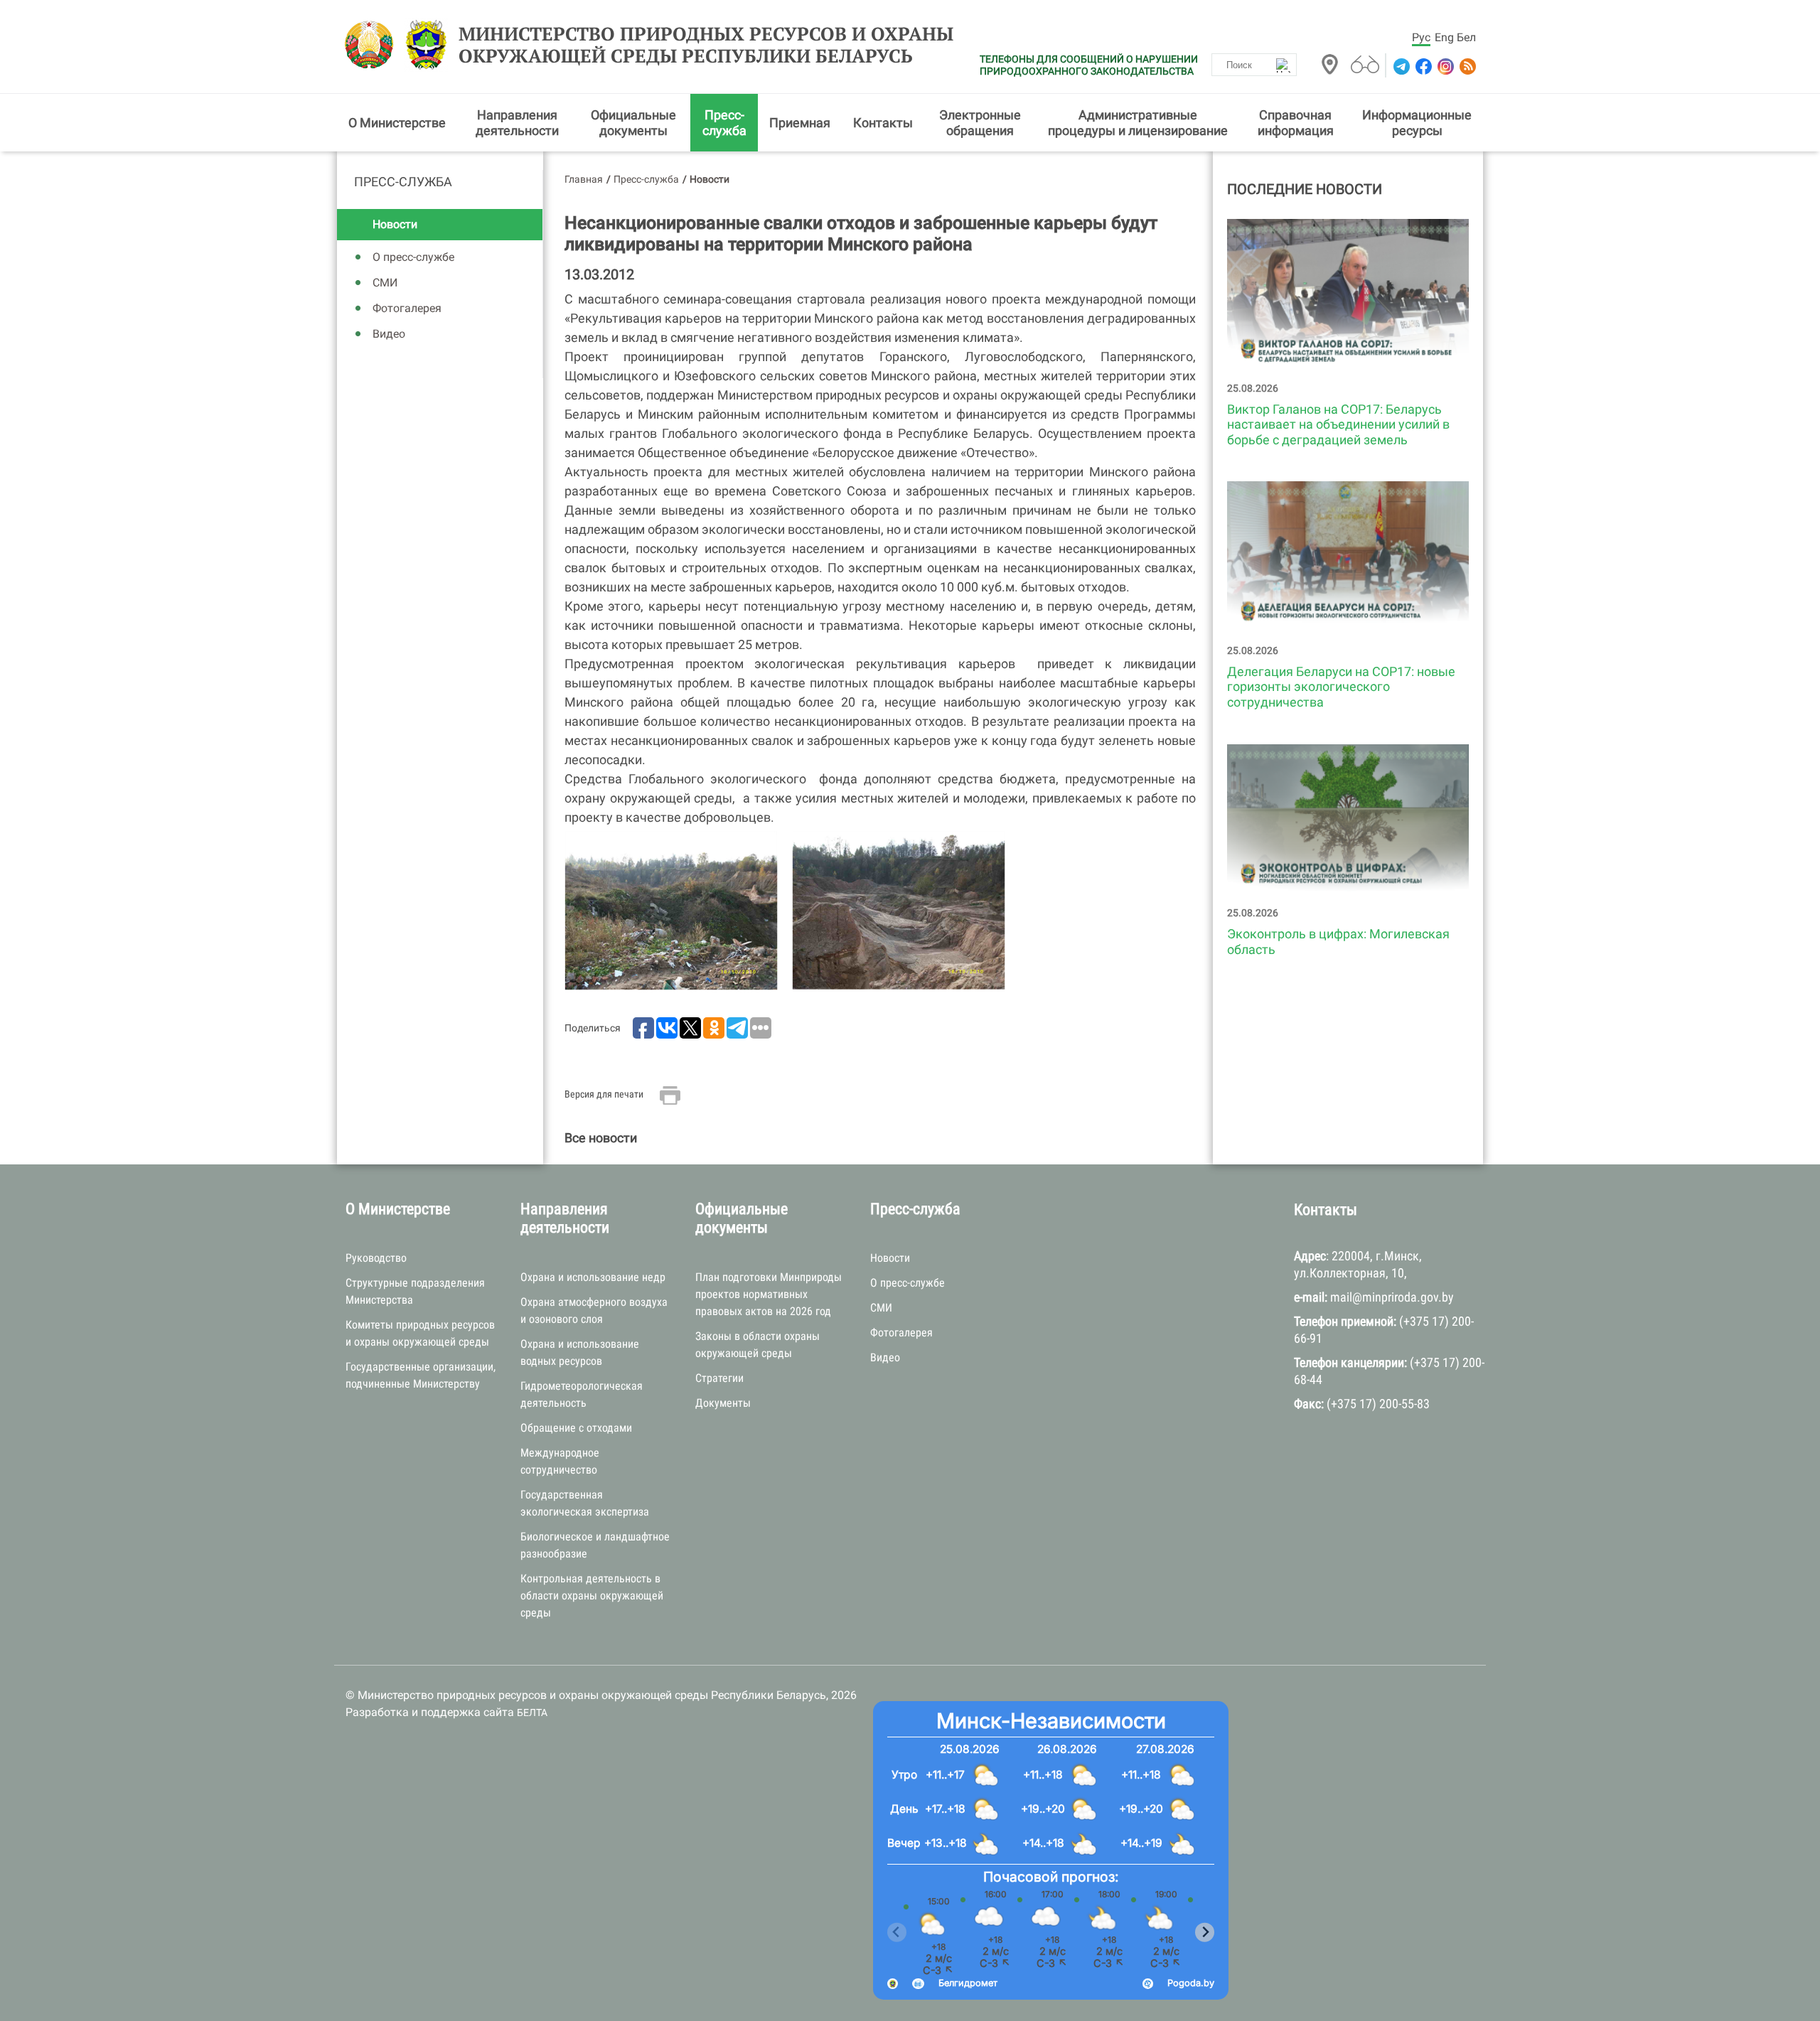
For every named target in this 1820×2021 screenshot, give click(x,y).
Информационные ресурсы (1417, 123)
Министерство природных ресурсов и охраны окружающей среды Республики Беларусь (706, 45)
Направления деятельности (517, 123)
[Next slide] (1205, 1932)
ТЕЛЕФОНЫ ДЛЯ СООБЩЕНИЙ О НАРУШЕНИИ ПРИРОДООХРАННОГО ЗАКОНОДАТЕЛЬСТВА (1089, 65)
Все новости (601, 1138)
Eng (1444, 37)
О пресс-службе (413, 257)
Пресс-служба (724, 123)
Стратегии (719, 1378)
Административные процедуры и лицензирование (1138, 123)
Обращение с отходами (576, 1428)
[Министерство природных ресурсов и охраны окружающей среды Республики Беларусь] (373, 45)
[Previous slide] (897, 1932)
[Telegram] (1400, 66)
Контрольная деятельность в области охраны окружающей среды (592, 1596)
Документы (723, 1403)
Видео (389, 334)
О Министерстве (397, 123)
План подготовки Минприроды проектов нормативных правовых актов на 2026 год (769, 1294)
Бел (1466, 37)
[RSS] (1466, 66)
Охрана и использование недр (593, 1277)
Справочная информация (1296, 123)
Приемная (800, 123)
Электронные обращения (980, 123)
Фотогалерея (407, 308)
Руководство (376, 1258)
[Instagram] (1444, 66)
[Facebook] (1422, 66)
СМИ (385, 283)
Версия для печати (604, 1094)
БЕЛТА (532, 1712)
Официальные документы (633, 123)
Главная (584, 179)
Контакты (883, 123)
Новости (395, 224)
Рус (1421, 37)
